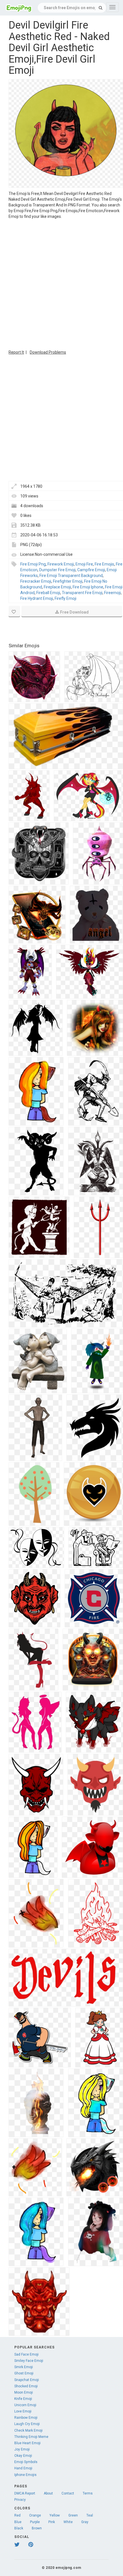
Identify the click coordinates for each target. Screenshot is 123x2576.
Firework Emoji (61, 564)
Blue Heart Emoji (27, 2443)
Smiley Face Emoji (29, 2361)
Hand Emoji (23, 2468)
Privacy (20, 2500)
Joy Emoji (22, 2449)
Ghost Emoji (24, 2373)
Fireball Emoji (48, 593)
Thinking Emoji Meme (31, 2437)
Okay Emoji (23, 2456)
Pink (52, 2522)
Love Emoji (23, 2411)
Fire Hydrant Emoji (37, 598)
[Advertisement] (61, 284)
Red (17, 2515)
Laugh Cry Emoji (27, 2424)
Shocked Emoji (26, 2386)
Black (19, 2528)
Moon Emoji (24, 2392)
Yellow (55, 2515)
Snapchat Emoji (27, 2380)
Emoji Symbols (26, 2462)
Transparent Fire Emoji (82, 593)
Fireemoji (112, 593)
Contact (68, 2493)
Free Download (74, 612)
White (68, 2522)
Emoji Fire (84, 564)
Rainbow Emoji (26, 2418)
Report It (16, 352)
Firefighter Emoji (68, 581)
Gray (85, 2522)
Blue (18, 2522)
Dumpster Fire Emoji (57, 570)
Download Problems (48, 352)
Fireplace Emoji (57, 587)
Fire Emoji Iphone (88, 587)
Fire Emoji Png (33, 564)
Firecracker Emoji (36, 581)
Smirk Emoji (24, 2367)
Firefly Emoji (66, 598)
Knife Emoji (23, 2399)
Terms (88, 2493)
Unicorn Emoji (25, 2405)
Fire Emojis (104, 564)
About (48, 2493)
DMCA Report (25, 2493)
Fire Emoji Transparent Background (71, 576)
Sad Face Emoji (26, 2354)
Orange (35, 2515)
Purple (35, 2522)
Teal (90, 2515)
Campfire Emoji (91, 570)
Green (73, 2515)
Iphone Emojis (25, 2475)
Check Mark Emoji (28, 2430)
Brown (37, 2528)
